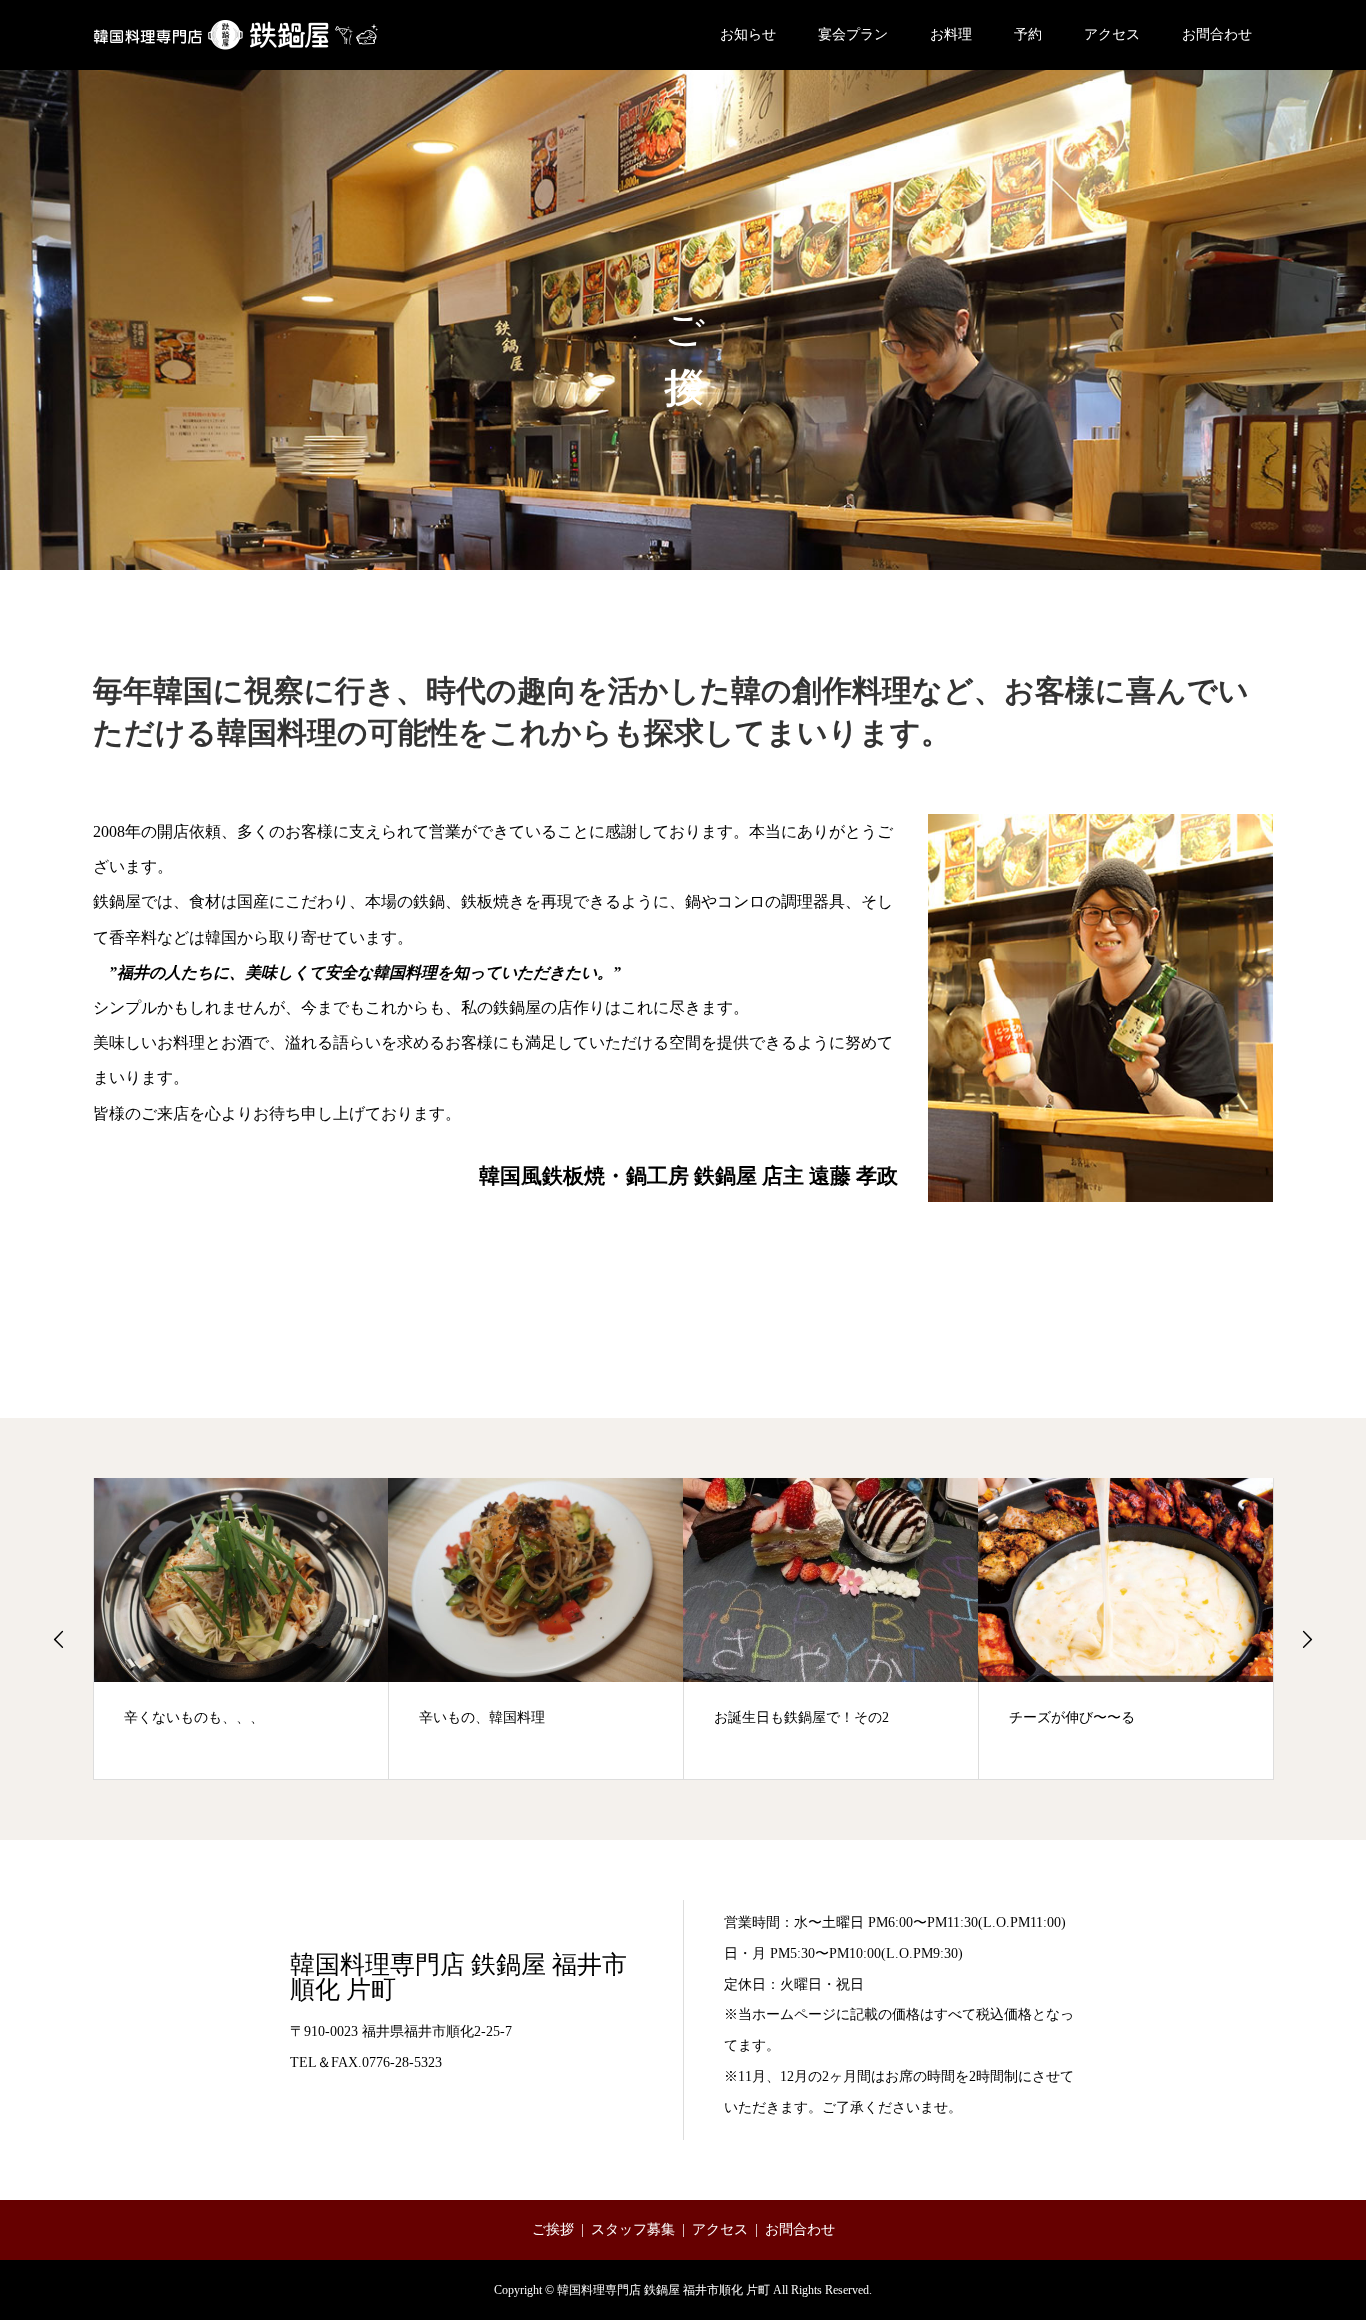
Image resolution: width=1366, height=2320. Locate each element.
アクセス (1112, 34)
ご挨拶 (553, 2229)
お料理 (951, 34)
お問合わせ (1217, 34)
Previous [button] (59, 1639)
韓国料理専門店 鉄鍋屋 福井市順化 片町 (458, 1977)
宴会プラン (853, 34)
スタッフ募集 (633, 2229)
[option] (241, 1628)
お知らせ (748, 34)
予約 (1028, 34)
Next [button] (1307, 1639)
